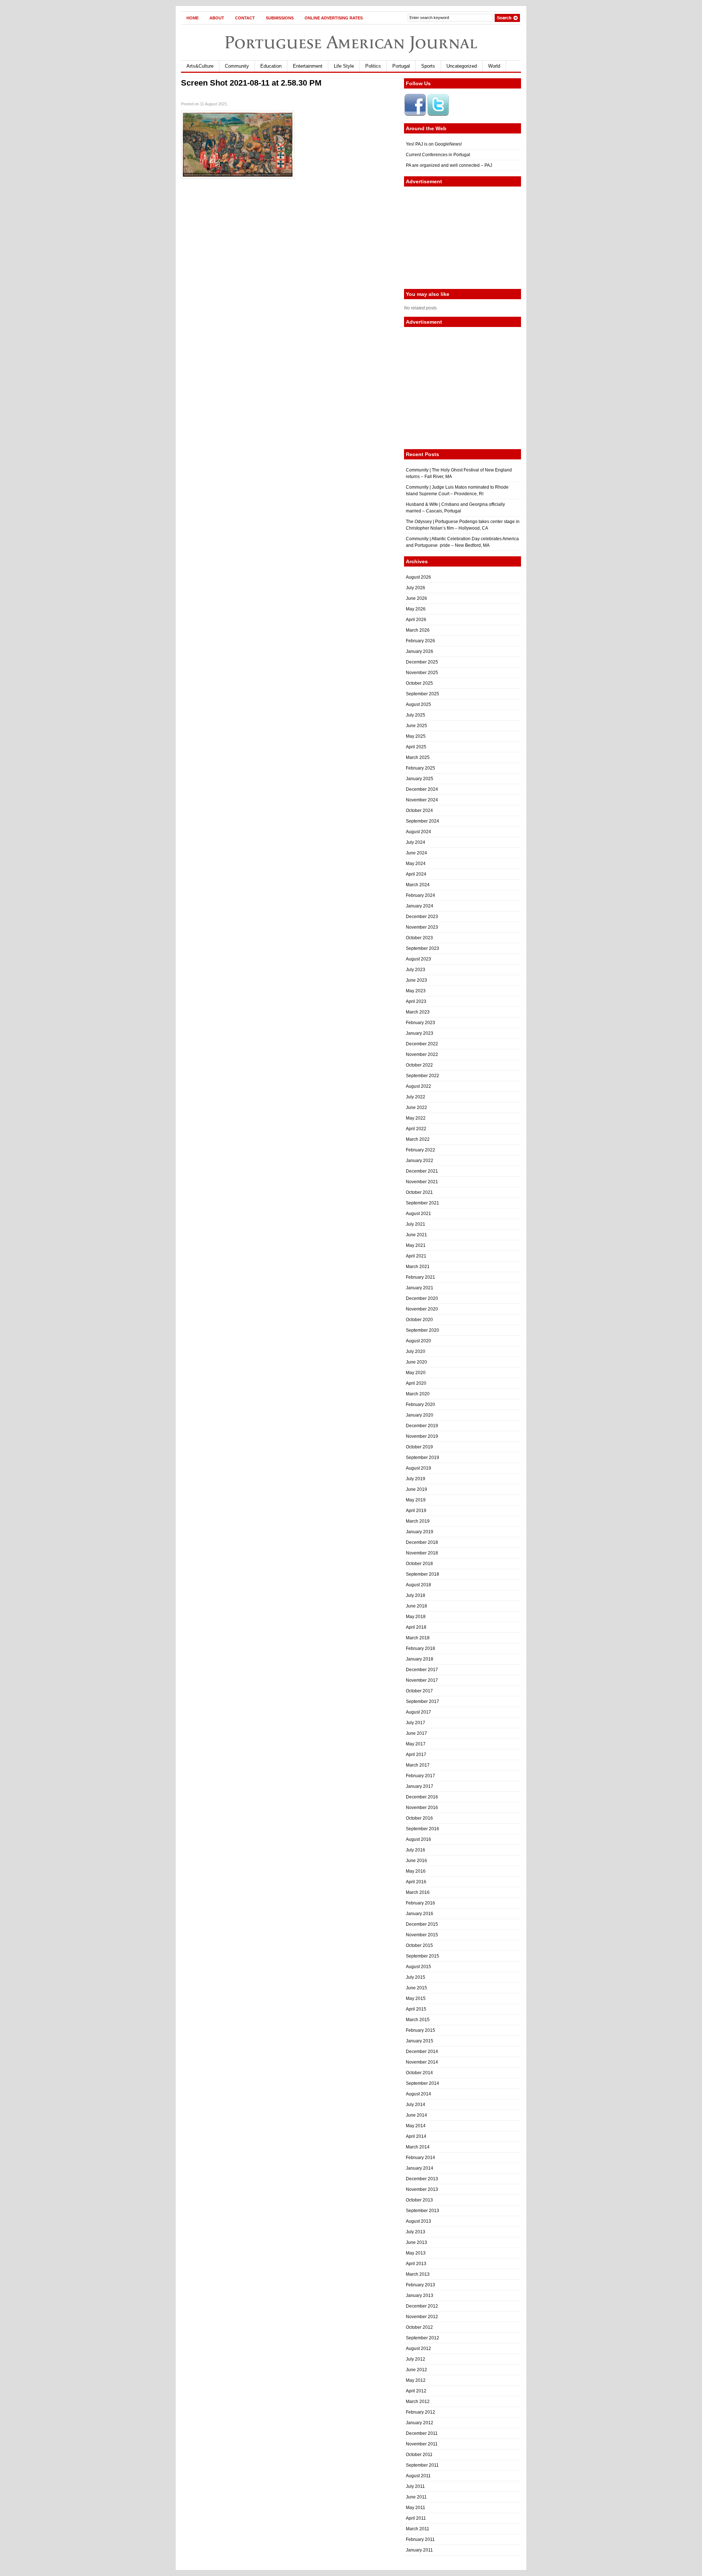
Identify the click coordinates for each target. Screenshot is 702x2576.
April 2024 (416, 874)
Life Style (344, 66)
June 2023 (416, 980)
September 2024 (422, 821)
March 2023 (418, 1012)
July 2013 (416, 2232)
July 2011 (415, 2486)
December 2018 (422, 1542)
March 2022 (418, 1139)
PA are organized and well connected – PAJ (449, 165)
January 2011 (419, 2550)
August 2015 (418, 1967)
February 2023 (420, 1023)
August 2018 (418, 1585)
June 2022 (416, 1108)
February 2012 (420, 2412)
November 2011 (422, 2444)
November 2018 (422, 1553)
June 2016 (416, 1861)
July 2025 (416, 715)
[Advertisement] (463, 238)
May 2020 (416, 1373)
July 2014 (416, 2105)
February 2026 (420, 641)
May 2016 (416, 1871)
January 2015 (420, 2041)
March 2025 (418, 757)
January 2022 (420, 1161)
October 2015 (419, 1945)
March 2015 (418, 2020)
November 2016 (422, 1808)
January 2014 (420, 2168)
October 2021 (419, 1192)
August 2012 (418, 2349)
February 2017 (420, 1776)
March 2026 (418, 630)
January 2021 (420, 1288)
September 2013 (422, 2211)
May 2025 (416, 736)
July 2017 (416, 1723)
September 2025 (422, 694)
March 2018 (418, 1638)
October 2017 (419, 1691)
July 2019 (416, 1479)
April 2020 (416, 1383)
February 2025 (420, 768)
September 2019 (422, 1458)
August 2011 (418, 2476)
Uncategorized (462, 66)
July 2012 (416, 2359)
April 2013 (416, 2264)
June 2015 (416, 1988)
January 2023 (420, 1033)
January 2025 (420, 779)
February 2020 (420, 1404)
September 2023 (422, 948)
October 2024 (419, 811)
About (217, 18)
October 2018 (419, 1564)
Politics (373, 66)
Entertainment (308, 66)
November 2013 (422, 2189)
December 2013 (422, 2179)
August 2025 (418, 704)
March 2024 (418, 885)
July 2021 (416, 1224)
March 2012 (418, 2402)
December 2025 (422, 662)
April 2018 (416, 1627)
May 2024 (416, 864)
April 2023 (416, 1001)
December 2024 (422, 789)
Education (271, 66)
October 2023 (419, 938)
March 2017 (418, 1765)
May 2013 (416, 2253)
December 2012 (422, 2306)
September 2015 (422, 1956)
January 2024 (420, 906)
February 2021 (420, 1277)
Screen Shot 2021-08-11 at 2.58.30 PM (251, 83)
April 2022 (416, 1129)
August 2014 (418, 2094)
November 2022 (422, 1054)
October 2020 (419, 1320)
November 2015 (422, 1935)
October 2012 (419, 2327)
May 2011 (416, 2508)
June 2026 (416, 598)
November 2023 (422, 927)
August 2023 (418, 959)
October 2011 (419, 2455)
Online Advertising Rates (334, 18)
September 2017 (422, 1701)
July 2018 (416, 1595)
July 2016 (416, 1850)
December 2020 (422, 1298)
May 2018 (416, 1617)
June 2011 (416, 2497)
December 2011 (422, 2433)
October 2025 (419, 683)
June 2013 (416, 2242)
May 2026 (416, 609)
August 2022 (418, 1086)
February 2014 (420, 2158)
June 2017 (416, 1733)
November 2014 (422, 2062)
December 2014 (422, 2052)
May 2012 (416, 2380)
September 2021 (422, 1203)
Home (193, 18)
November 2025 (422, 673)
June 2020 (416, 1362)
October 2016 (419, 1818)
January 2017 (420, 1786)
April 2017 (416, 1755)
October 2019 (419, 1447)
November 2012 (422, 2317)
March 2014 (418, 2147)
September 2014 (422, 2083)
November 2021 (422, 1182)
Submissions (280, 18)
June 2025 (416, 726)
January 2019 (420, 1532)
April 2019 (416, 1511)
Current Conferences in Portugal (438, 155)
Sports (428, 66)
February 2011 (420, 2539)
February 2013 (420, 2285)
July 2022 (416, 1097)
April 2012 (416, 2391)
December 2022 (422, 1044)
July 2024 (416, 842)
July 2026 (416, 588)
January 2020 (420, 1415)
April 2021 (416, 1256)
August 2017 (418, 1712)
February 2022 (420, 1150)
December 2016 (422, 1797)
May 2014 (416, 2126)
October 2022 (419, 1065)
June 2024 (416, 853)
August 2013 (418, 2221)
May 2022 (416, 1118)
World (494, 66)
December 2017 (422, 1670)
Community (237, 66)
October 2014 (419, 2073)
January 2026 (420, 651)
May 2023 (416, 991)
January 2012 (420, 2423)
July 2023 (416, 970)
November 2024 (422, 800)
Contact (245, 18)
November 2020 (422, 1309)
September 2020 (422, 1330)
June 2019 (416, 1489)
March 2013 (418, 2274)
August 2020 (418, 1341)
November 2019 (422, 1436)
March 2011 (418, 2529)
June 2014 (416, 2115)
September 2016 (422, 1829)
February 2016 (420, 1903)
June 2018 (416, 1606)
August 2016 (418, 1839)
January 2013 (420, 2295)
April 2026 (416, 620)
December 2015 (422, 1924)
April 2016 (416, 1882)
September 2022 (422, 1076)
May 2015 (416, 1998)
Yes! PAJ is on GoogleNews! (434, 144)
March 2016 (418, 1892)
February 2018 (420, 1648)
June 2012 (416, 2370)
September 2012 (422, 2338)
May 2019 (416, 1500)
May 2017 (416, 1744)
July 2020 (416, 1351)
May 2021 (416, 1245)
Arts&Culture (200, 66)
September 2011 (422, 2465)
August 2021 (418, 1214)
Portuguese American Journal (351, 42)
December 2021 (422, 1171)
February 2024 (420, 895)
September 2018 (422, 1574)
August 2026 (418, 577)
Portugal (401, 66)
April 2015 (416, 2009)
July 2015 (416, 1977)
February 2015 (420, 2030)
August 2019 (418, 1468)
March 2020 (418, 1394)
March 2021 (418, 1267)
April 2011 (416, 2518)
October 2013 (419, 2200)
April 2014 (416, 2136)
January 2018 (420, 1659)
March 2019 (418, 1521)
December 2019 (422, 1426)
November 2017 (422, 1680)
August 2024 (418, 832)
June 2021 (416, 1235)
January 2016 (420, 1914)
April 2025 (416, 747)
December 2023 (422, 917)
